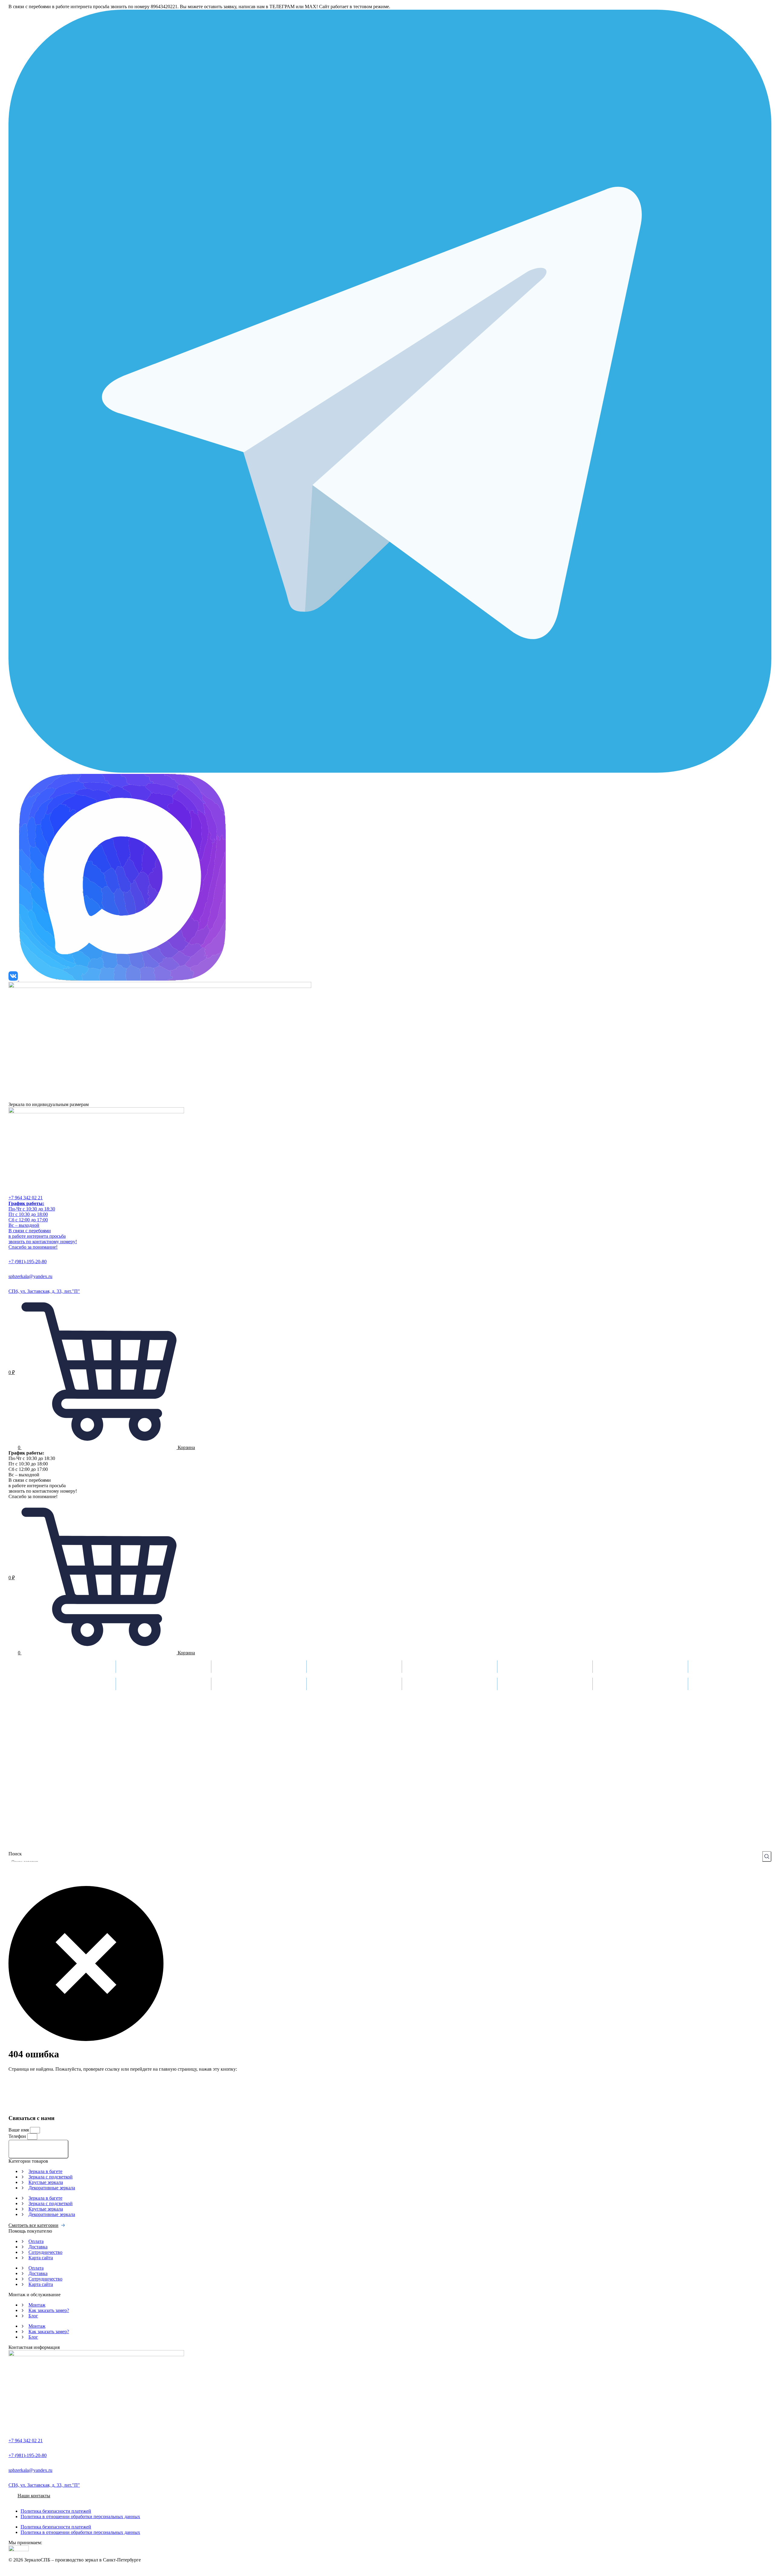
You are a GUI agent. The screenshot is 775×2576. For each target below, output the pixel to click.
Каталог (30, 1663)
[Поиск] (767, 1856)
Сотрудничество (45, 2252)
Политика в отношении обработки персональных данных (80, 2517)
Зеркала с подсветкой (51, 2177)
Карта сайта (41, 2258)
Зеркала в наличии (613, 1663)
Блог (33, 2316)
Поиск (15, 1854)
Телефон (18, 2136)
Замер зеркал (130, 1663)
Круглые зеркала (46, 2182)
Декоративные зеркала (52, 2188)
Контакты (509, 1663)
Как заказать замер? (49, 2310)
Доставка (222, 1663)
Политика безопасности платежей (56, 2511)
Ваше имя (19, 2130)
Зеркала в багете (45, 2171)
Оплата (410, 1663)
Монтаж (316, 1663)
